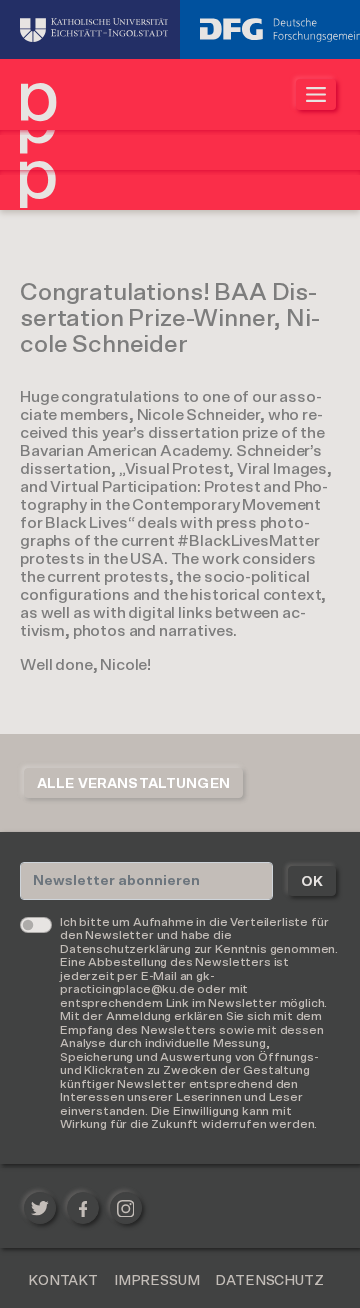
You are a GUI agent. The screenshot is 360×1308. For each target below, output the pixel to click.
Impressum (157, 1281)
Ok (312, 882)
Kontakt (63, 1281)
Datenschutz (269, 1281)
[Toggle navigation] (316, 94)
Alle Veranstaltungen (133, 784)
